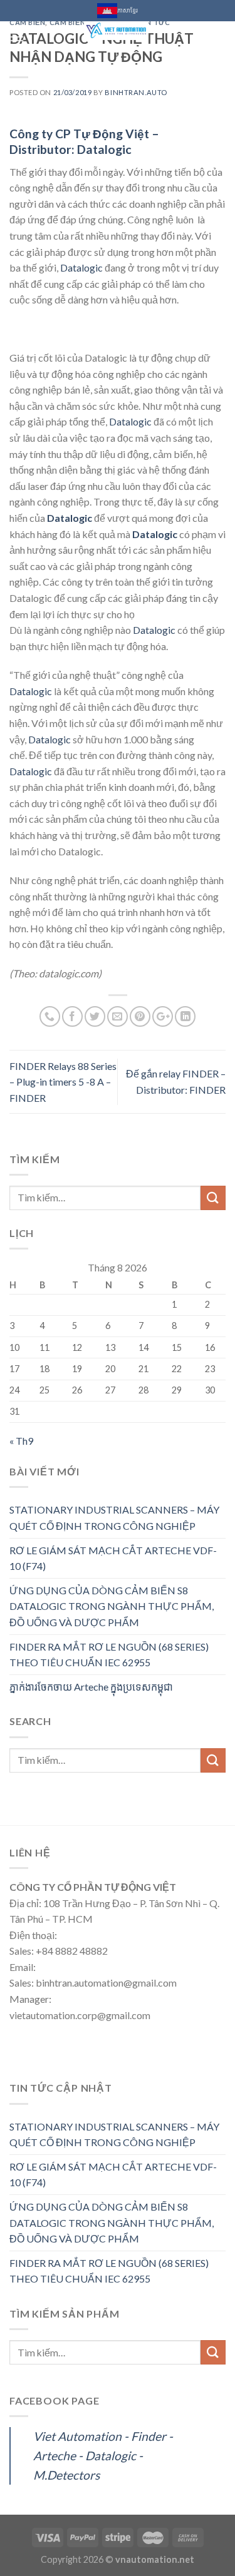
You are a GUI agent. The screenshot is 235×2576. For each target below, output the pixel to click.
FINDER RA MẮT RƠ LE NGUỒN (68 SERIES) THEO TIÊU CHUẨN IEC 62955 (109, 1655)
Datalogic (81, 267)
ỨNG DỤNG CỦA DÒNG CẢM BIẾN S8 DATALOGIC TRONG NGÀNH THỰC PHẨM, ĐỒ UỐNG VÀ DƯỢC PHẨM (112, 1606)
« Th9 (21, 1441)
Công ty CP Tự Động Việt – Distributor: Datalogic (84, 141)
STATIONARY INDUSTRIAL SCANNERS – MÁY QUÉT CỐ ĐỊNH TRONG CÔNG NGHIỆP (114, 1518)
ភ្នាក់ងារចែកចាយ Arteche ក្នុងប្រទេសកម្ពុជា (91, 1687)
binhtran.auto (136, 92)
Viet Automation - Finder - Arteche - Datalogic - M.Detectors (103, 2455)
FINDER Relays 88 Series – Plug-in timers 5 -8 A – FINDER (63, 1082)
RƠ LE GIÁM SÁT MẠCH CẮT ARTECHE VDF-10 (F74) (113, 1558)
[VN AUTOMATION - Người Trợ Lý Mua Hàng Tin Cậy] (116, 31)
